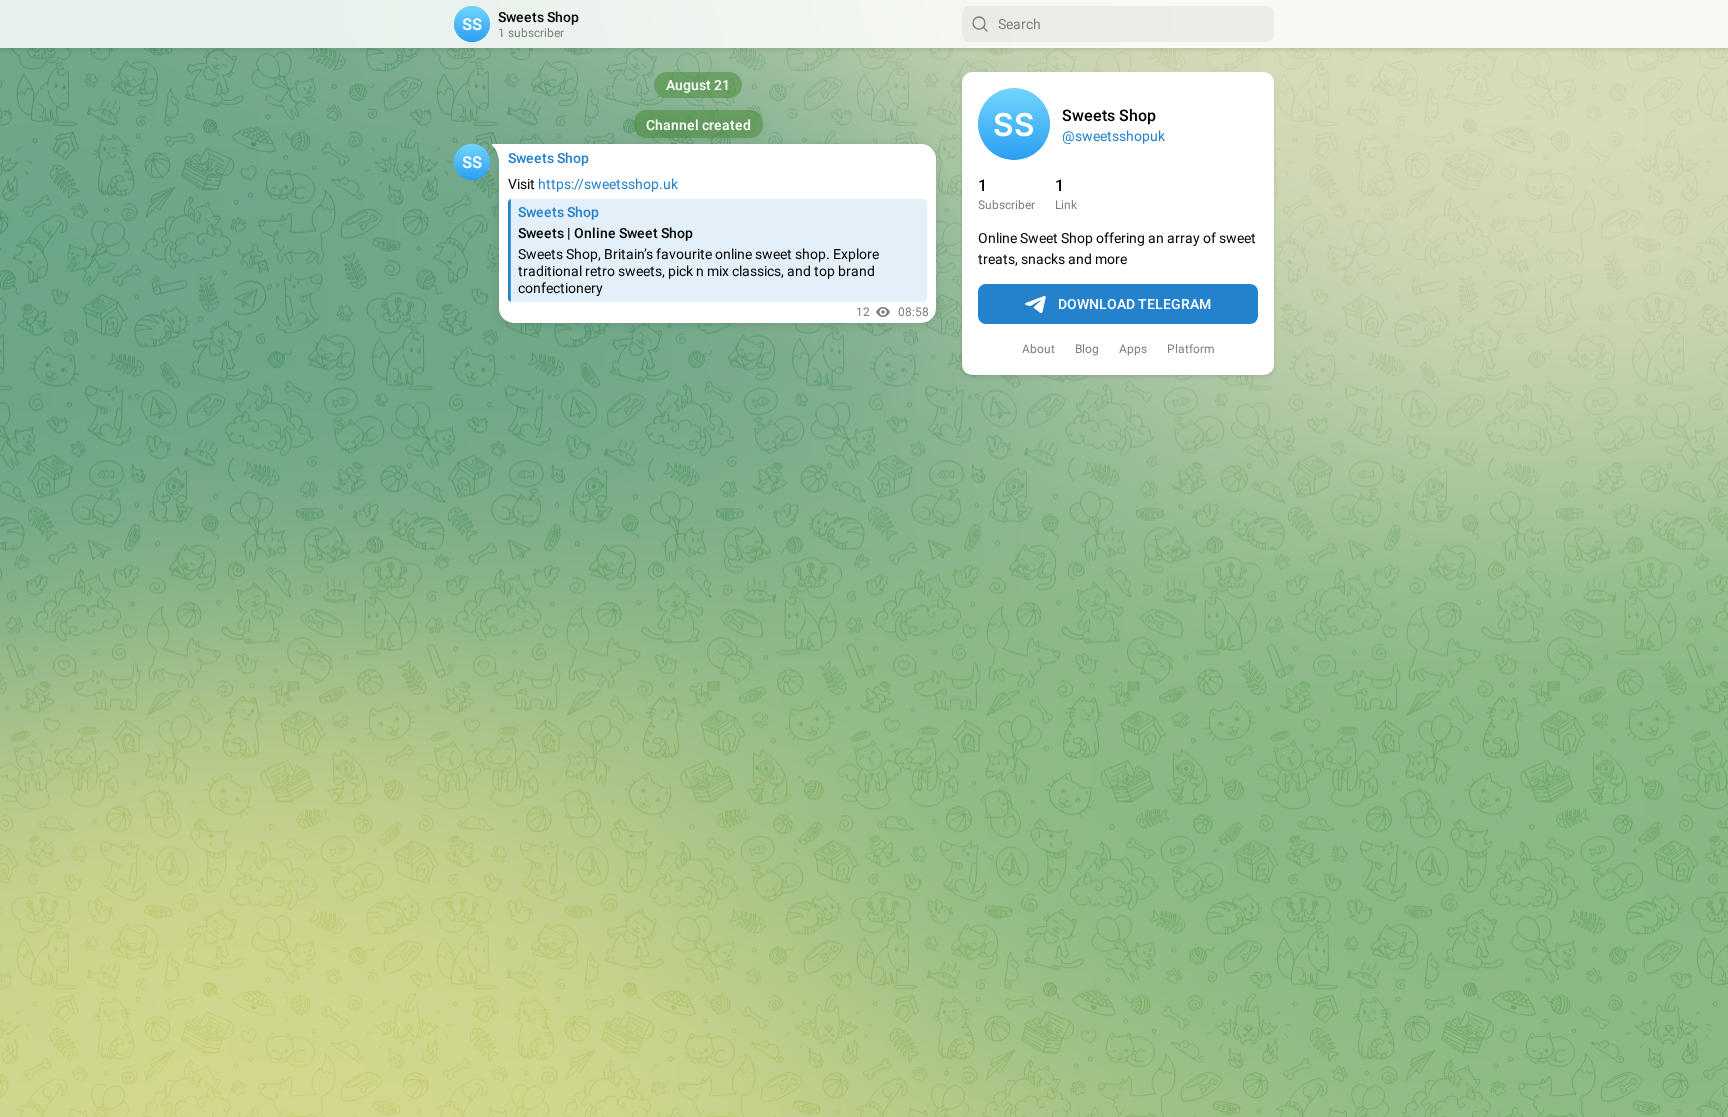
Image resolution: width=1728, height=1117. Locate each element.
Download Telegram (1134, 304)
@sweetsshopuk (1113, 136)
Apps (1133, 349)
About (1038, 349)
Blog (1087, 349)
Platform (1191, 349)
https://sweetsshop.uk (608, 184)
